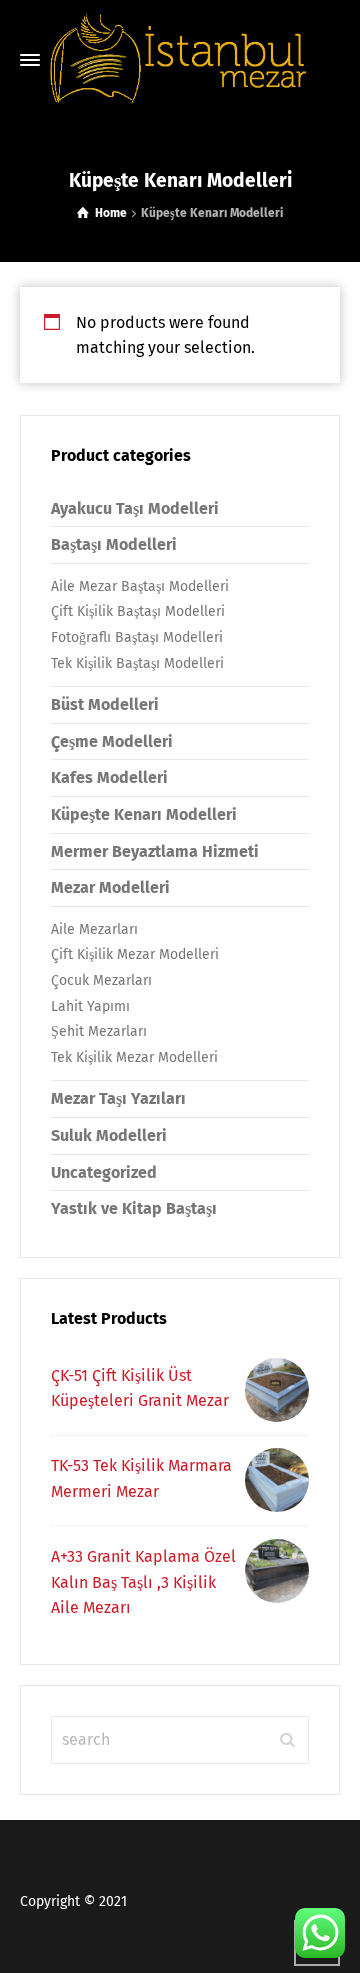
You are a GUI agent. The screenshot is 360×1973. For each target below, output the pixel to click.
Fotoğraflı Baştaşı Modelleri (137, 637)
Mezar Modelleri (110, 887)
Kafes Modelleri (109, 777)
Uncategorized (104, 1172)
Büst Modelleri (105, 704)
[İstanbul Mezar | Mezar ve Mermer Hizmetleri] (180, 60)
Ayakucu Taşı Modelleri (135, 508)
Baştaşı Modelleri (114, 544)
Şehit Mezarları (99, 1031)
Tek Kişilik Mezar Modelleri (134, 1057)
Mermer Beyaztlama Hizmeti (155, 851)
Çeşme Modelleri (112, 741)
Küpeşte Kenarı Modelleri (144, 814)
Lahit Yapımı (90, 1006)
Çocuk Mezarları (101, 980)
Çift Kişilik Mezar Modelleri (135, 954)
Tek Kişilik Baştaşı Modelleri (137, 663)
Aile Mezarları (94, 929)
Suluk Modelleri (109, 1135)
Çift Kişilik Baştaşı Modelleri (138, 611)
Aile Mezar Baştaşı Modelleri (140, 586)
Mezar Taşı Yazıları (118, 1098)
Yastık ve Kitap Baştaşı (134, 1208)
